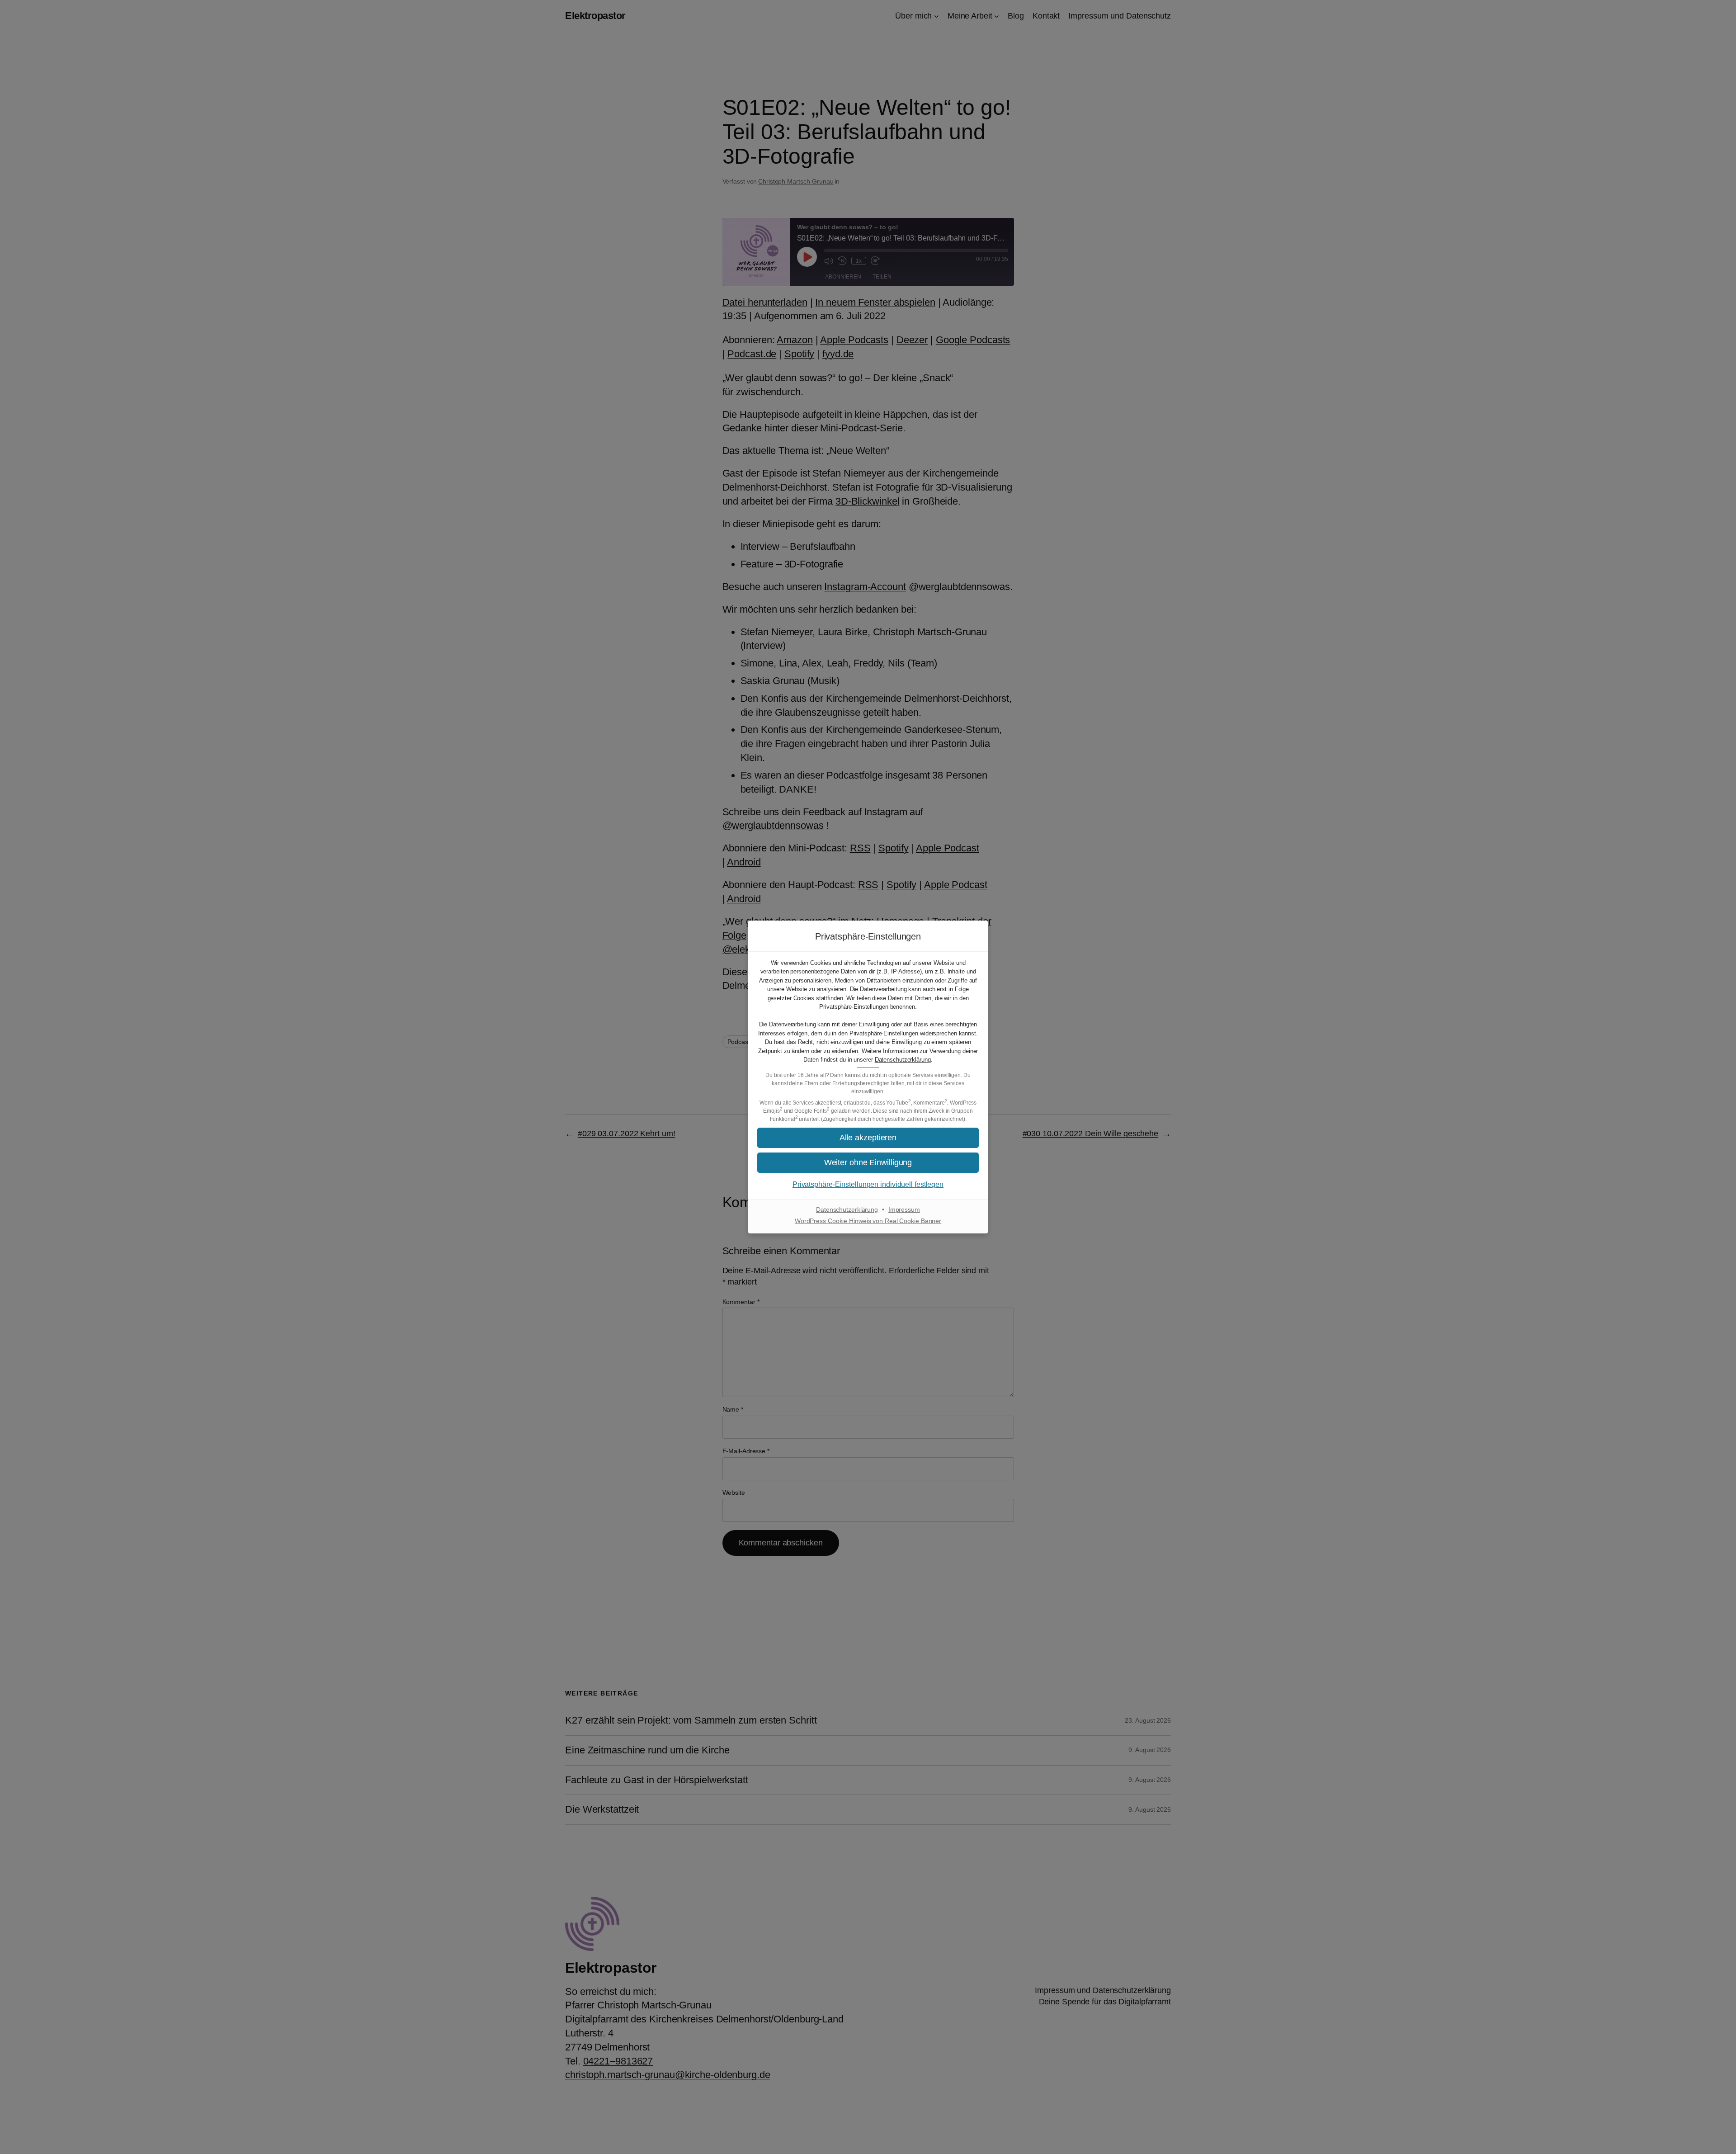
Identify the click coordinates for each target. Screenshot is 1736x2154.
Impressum (904, 1209)
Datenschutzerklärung (903, 1060)
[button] (868, 1138)
